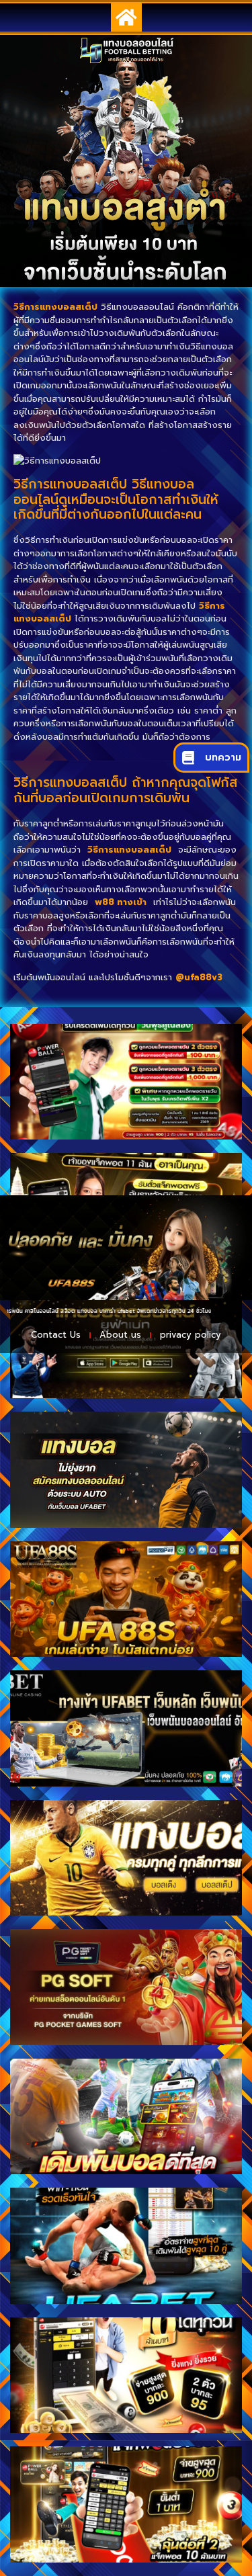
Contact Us (56, 1335)
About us (120, 1335)
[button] (126, 17)
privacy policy (191, 1335)
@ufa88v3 (199, 977)
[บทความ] (188, 758)
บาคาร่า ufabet (95, 1311)
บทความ (223, 758)
